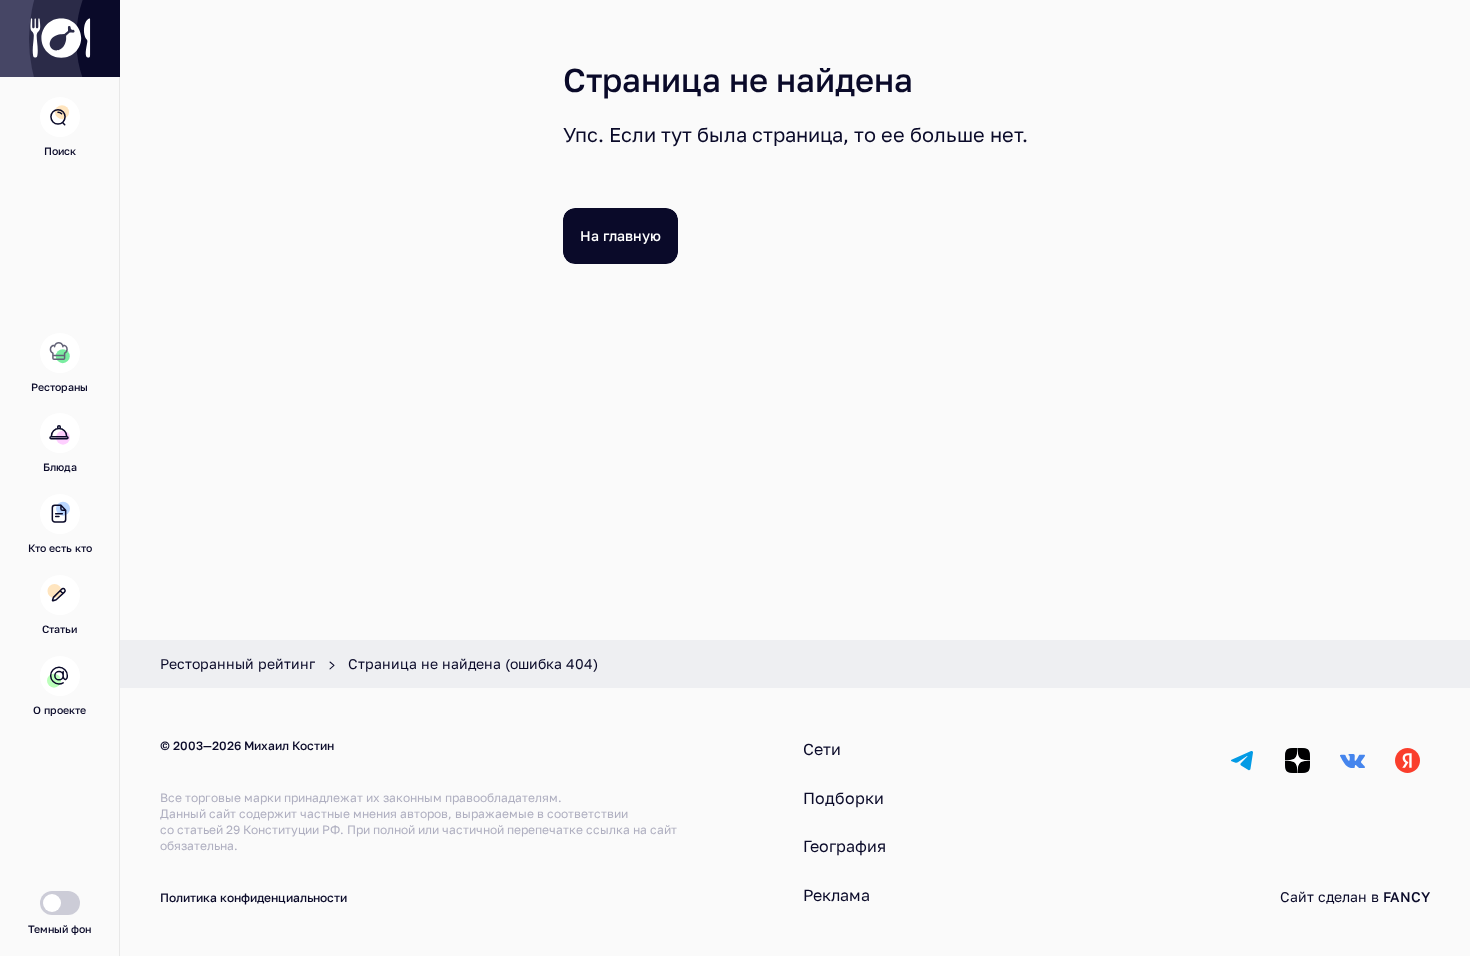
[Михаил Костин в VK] (1352, 760)
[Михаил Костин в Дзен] (1297, 760)
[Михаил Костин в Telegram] (1242, 760)
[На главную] (60, 38)
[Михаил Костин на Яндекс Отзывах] (1407, 760)
